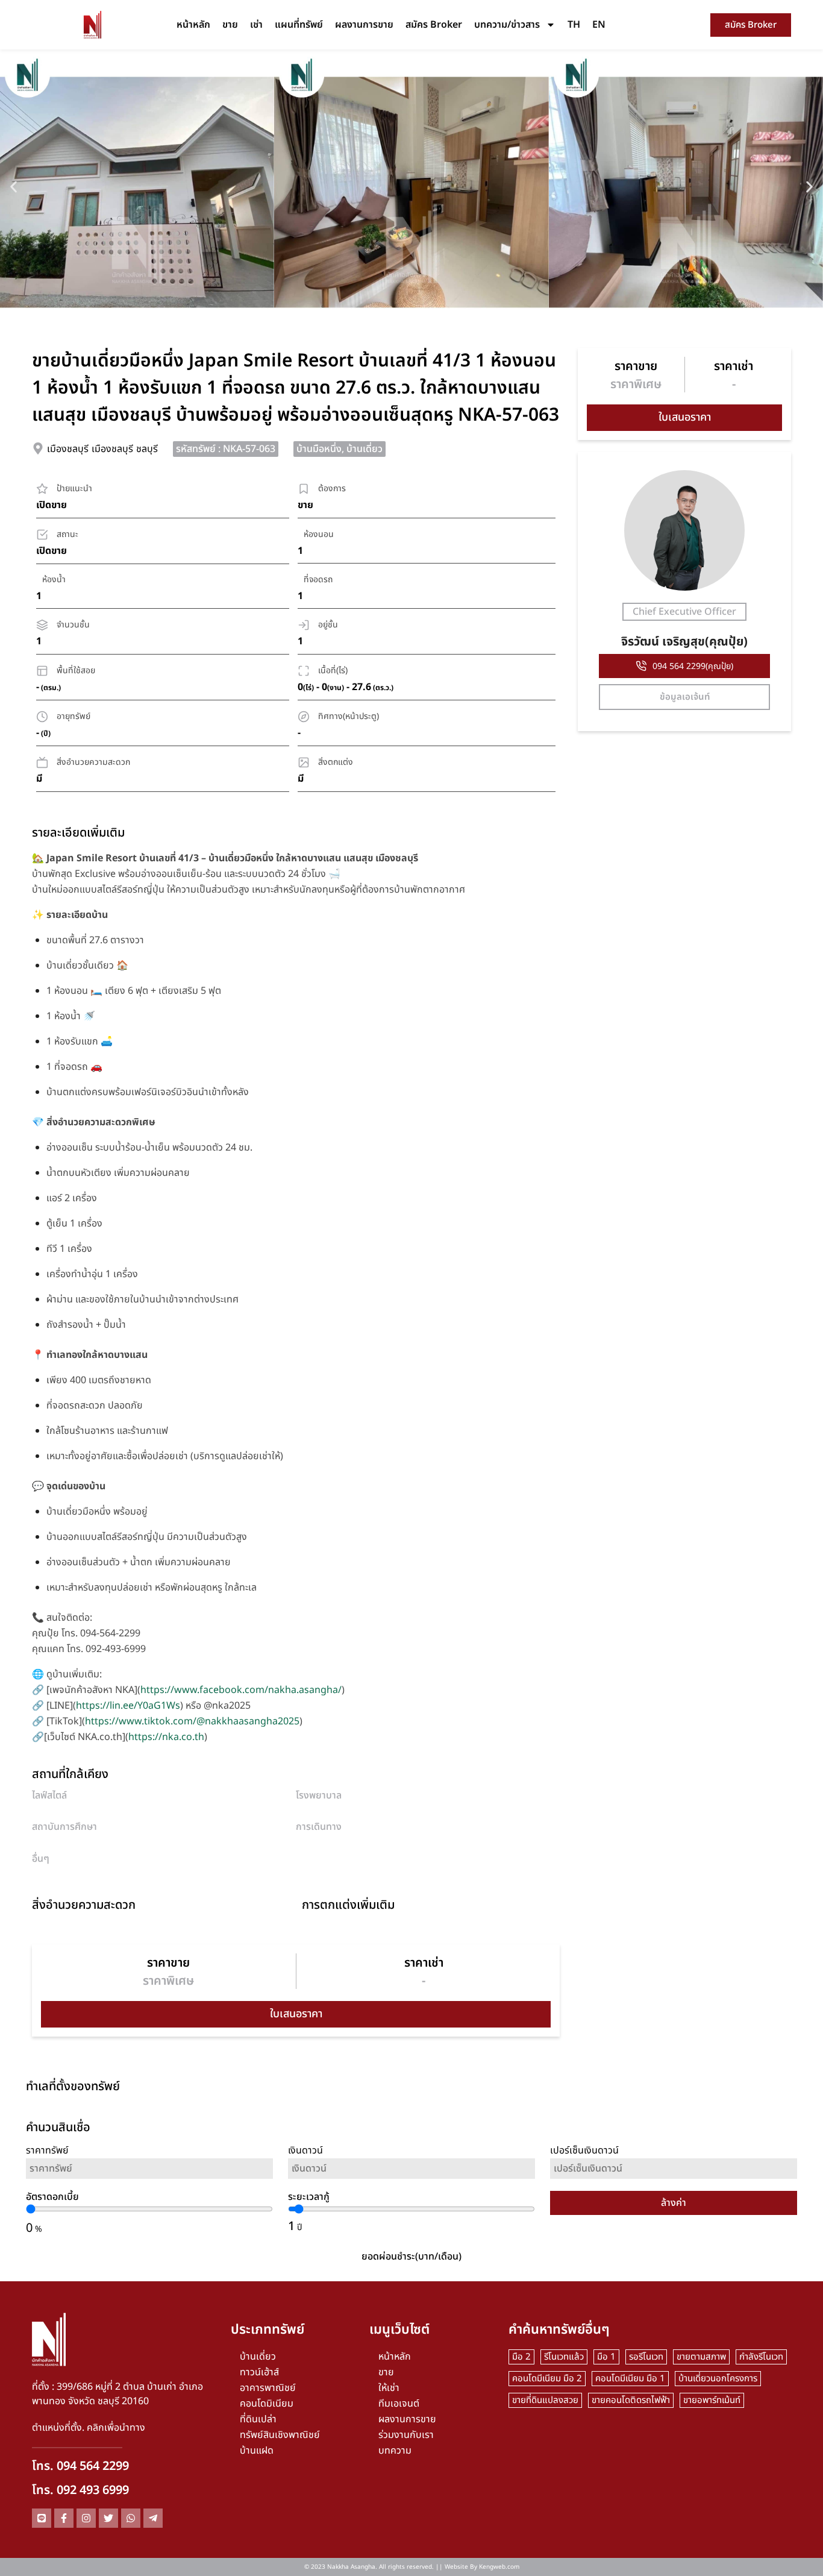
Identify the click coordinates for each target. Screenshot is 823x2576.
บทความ (395, 2451)
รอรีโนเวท (646, 2357)
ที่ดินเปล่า (258, 2419)
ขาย (230, 25)
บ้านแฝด (257, 2451)
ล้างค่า (674, 2203)
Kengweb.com (499, 2567)
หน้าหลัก (193, 25)
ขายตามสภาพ (701, 2357)
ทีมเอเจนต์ (399, 2404)
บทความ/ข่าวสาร (507, 25)
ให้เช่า (389, 2388)
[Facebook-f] (64, 2518)
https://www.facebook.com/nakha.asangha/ (241, 1690)
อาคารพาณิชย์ (268, 2388)
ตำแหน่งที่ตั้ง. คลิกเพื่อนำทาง (89, 2428)
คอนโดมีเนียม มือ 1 (630, 2379)
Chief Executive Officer (684, 612)
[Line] (42, 2518)
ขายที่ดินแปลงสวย (545, 2400)
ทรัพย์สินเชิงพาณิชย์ (280, 2435)
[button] (14, 187)
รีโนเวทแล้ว (564, 2357)
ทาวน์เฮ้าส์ (259, 2372)
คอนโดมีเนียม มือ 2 (547, 2379)
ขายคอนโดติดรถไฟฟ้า (631, 2400)
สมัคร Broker (434, 25)
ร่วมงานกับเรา (406, 2435)
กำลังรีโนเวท (761, 2357)
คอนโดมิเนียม (267, 2404)
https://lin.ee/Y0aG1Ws (128, 1706)
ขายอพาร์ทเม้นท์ (712, 2400)
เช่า (256, 25)
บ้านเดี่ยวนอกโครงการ (718, 2379)
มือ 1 (606, 2357)
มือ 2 (521, 2357)
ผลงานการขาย (364, 25)
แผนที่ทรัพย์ (299, 25)
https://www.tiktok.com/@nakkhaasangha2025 (192, 1721)
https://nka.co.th (166, 1737)
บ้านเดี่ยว (258, 2357)
